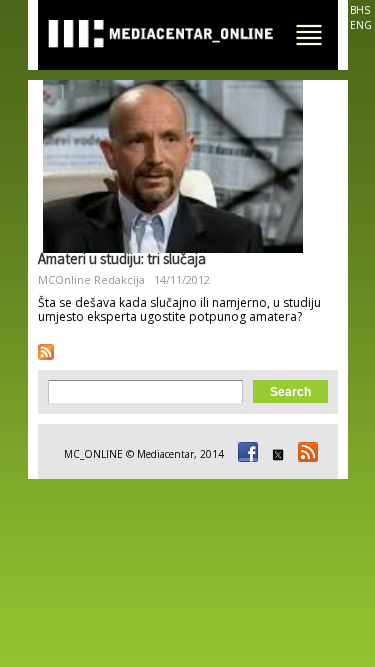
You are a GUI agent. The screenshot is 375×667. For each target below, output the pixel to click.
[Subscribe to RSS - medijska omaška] (46, 352)
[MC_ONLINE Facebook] (245, 454)
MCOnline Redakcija (91, 279)
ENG (361, 25)
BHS (360, 10)
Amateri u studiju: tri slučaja (122, 261)
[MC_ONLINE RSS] (305, 454)
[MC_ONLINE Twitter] (275, 454)
